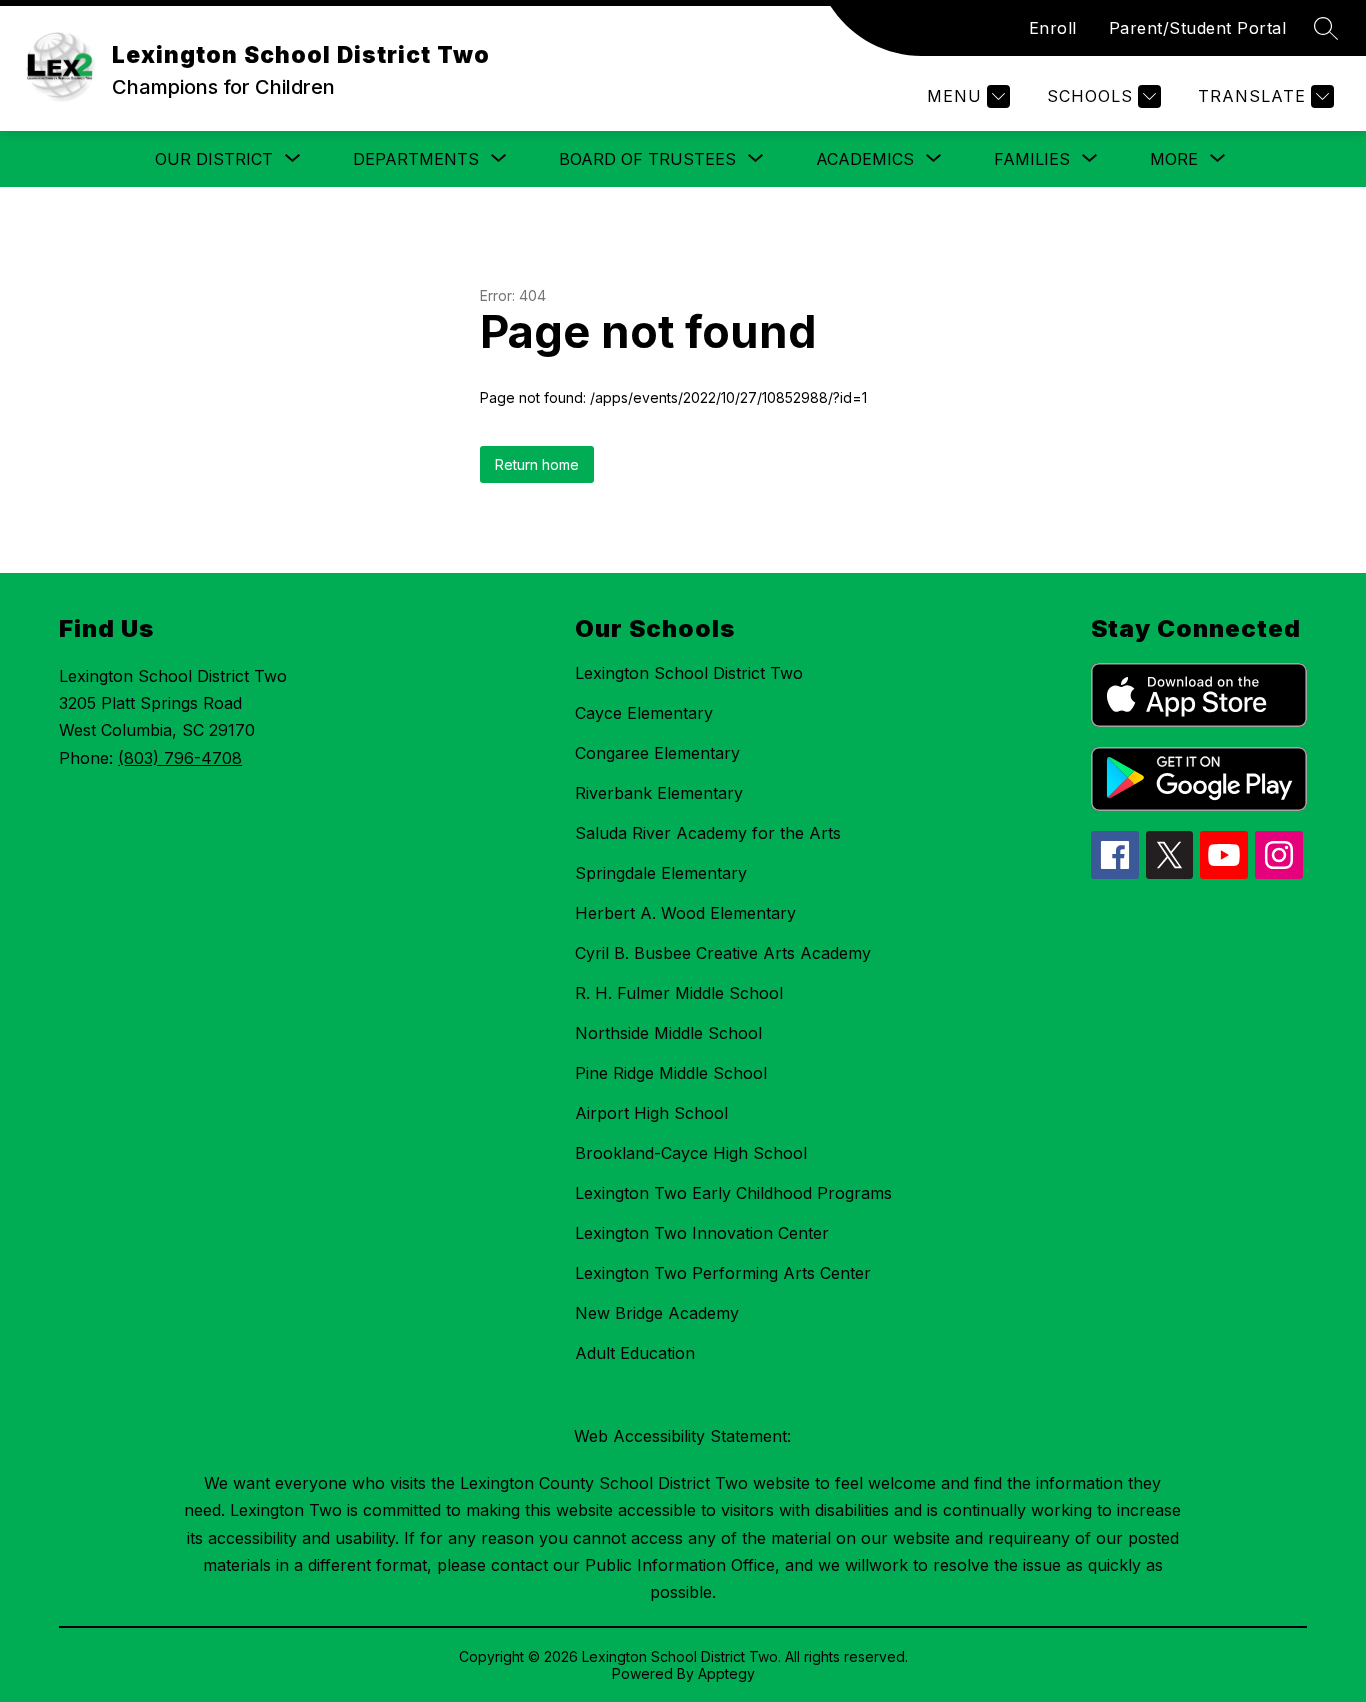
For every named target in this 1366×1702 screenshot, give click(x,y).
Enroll (1053, 28)
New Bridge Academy (657, 1313)
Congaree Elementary (657, 753)
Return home (537, 464)
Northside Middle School (668, 1033)
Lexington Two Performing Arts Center (723, 1273)
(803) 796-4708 (180, 758)
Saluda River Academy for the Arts (708, 833)
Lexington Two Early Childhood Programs (733, 1193)
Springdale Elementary (661, 873)
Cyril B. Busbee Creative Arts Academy (723, 953)
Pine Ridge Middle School (671, 1073)
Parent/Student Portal (1198, 28)
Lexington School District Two (689, 673)
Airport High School (651, 1113)
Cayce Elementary (644, 713)
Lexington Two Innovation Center (702, 1233)
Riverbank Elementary (659, 793)
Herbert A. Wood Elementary (685, 913)
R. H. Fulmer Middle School (679, 993)
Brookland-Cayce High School (691, 1153)
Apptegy (726, 1673)
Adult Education (635, 1353)
